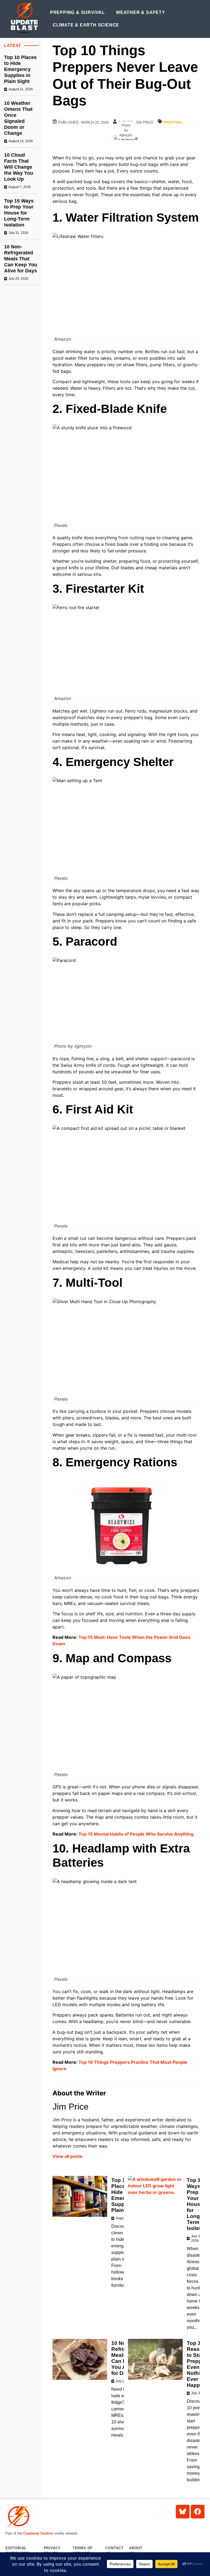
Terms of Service (83, 2551)
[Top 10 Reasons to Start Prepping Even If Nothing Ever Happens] (155, 2359)
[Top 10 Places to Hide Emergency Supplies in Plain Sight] (80, 2196)
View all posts (67, 2156)
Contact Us (114, 2551)
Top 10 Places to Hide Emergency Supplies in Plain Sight (20, 69)
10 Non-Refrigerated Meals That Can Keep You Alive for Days (21, 259)
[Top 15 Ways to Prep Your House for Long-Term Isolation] (155, 2196)
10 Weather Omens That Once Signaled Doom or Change (18, 118)
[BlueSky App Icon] (183, 2512)
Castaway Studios (38, 2533)
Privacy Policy (52, 2551)
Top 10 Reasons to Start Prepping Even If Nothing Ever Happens (198, 2364)
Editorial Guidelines (17, 2551)
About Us (136, 2551)
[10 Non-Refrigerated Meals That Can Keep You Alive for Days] (80, 2359)
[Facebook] (198, 2512)
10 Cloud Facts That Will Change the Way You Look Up (19, 167)
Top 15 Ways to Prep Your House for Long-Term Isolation (19, 213)
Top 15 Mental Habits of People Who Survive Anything (136, 1834)
